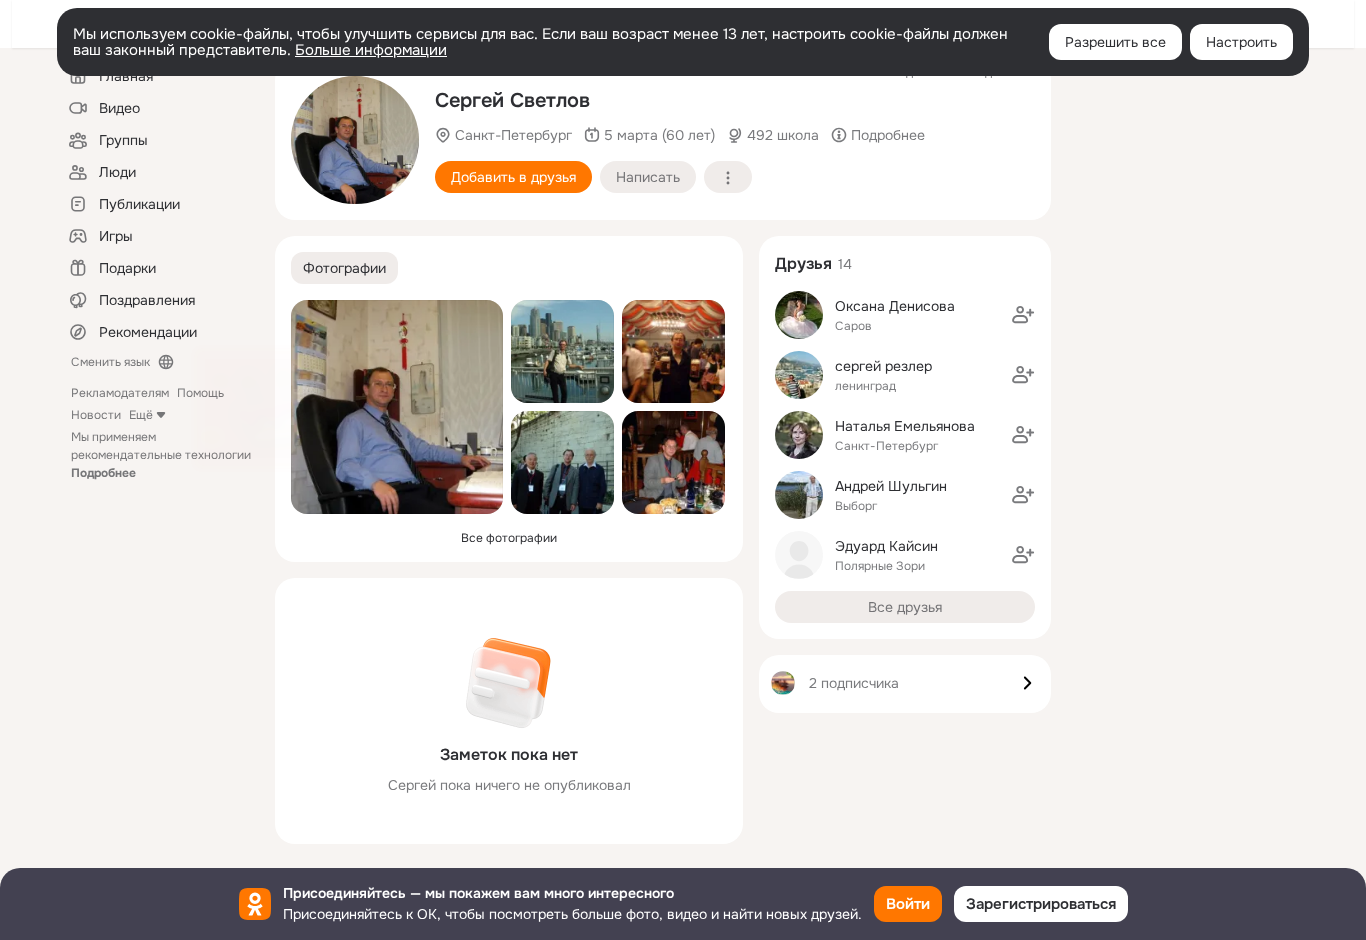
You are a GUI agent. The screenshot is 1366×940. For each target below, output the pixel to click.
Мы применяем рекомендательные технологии (161, 455)
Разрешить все (1115, 42)
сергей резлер (883, 366)
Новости (96, 415)
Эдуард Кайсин (886, 546)
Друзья (803, 263)
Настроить (1241, 42)
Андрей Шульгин (891, 486)
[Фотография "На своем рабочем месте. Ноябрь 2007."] (355, 140)
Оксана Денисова (895, 306)
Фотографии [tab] (344, 268)
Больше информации (371, 50)
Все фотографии (509, 538)
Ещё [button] (141, 415)
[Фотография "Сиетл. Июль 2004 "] (562, 351)
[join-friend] (1023, 315)
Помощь (200, 393)
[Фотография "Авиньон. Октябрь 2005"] (673, 462)
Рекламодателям (120, 393)
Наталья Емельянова (905, 426)
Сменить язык (110, 362)
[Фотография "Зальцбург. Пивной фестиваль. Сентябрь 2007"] (673, 351)
